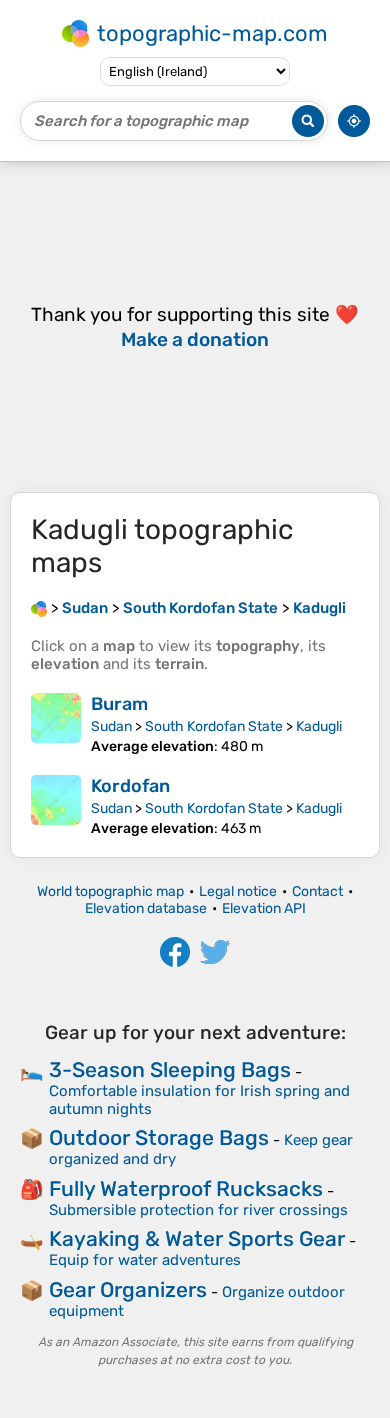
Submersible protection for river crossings (198, 1210)
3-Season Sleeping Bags (170, 1069)
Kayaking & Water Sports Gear (197, 1238)
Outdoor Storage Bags (159, 1137)
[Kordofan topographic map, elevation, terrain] (56, 806)
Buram (119, 704)
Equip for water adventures (145, 1260)
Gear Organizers (128, 1289)
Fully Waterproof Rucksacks (186, 1188)
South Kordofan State (214, 726)
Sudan (111, 726)
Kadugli (319, 726)
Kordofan (130, 786)
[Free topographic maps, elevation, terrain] (39, 608)
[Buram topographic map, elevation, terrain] (56, 724)
